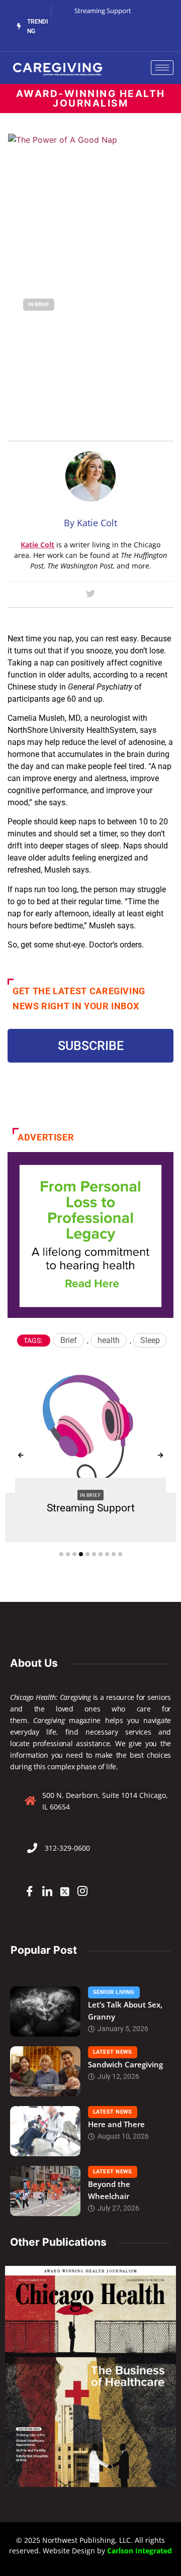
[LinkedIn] (47, 1891)
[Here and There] (45, 2131)
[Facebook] (30, 1891)
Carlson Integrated (140, 2551)
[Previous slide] (21, 1456)
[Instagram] (82, 1891)
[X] (65, 1891)
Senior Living (114, 1992)
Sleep (150, 1340)
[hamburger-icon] (162, 68)
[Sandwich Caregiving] (45, 2071)
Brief (69, 1340)
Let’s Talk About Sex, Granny (125, 2011)
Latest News (113, 2052)
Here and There (116, 2124)
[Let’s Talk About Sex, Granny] (45, 2012)
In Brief (39, 304)
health (109, 1340)
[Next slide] (160, 1456)
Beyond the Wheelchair (109, 2190)
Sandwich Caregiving (125, 2064)
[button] (61, 1554)
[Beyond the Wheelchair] (45, 2191)
